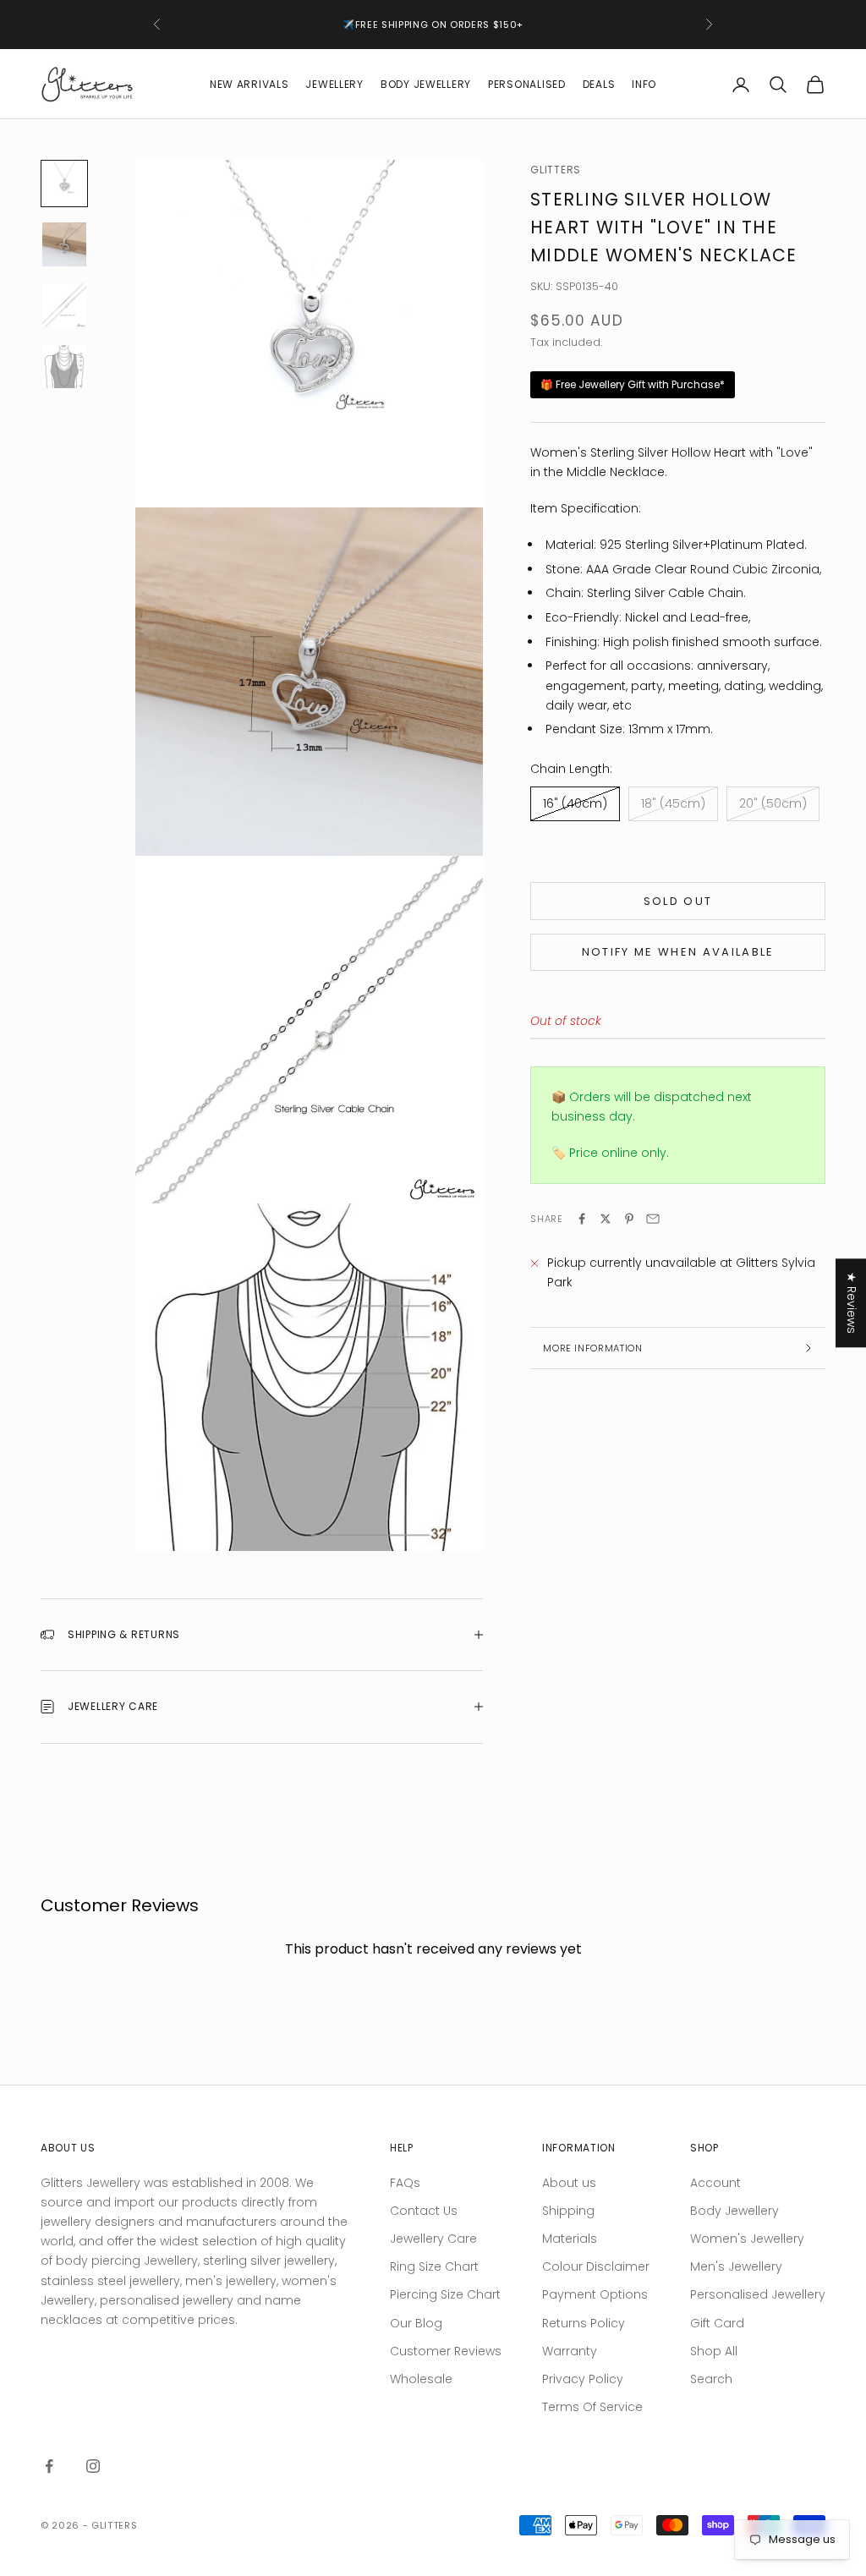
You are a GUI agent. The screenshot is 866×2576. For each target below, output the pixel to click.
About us (569, 2183)
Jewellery (334, 84)
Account (715, 2183)
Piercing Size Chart (445, 2294)
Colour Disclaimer (596, 2266)
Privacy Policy (583, 2379)
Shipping (568, 2211)
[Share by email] (653, 1219)
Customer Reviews (446, 2351)
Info (644, 84)
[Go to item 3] (64, 305)
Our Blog (416, 2323)
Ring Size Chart (434, 2266)
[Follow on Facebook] (49, 2466)
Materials (570, 2239)
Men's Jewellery (736, 2266)
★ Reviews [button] (852, 1303)
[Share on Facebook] (582, 1219)
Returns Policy (584, 2323)
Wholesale (421, 2379)
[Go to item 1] (64, 184)
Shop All (714, 2351)
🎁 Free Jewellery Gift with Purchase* (633, 384)
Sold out (678, 901)
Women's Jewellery (747, 2239)
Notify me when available (678, 952)
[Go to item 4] (64, 366)
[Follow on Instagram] (93, 2466)
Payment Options (595, 2294)
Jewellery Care (433, 2239)
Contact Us (424, 2211)
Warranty (570, 2351)
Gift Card (717, 2323)
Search (711, 2379)
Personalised (527, 84)
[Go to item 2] (64, 244)
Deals (599, 84)
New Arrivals (249, 84)
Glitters (556, 170)
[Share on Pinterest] (629, 1219)
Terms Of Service (592, 2407)
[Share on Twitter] (606, 1219)
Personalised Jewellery (758, 2294)
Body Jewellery (426, 84)
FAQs (405, 2183)
